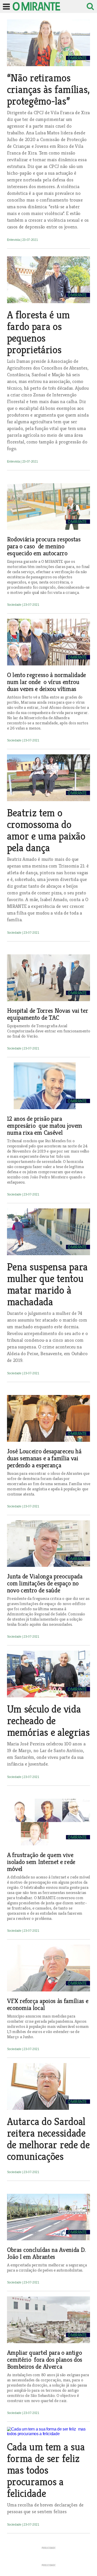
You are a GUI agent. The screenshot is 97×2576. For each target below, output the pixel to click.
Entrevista (14, 240)
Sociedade (15, 605)
